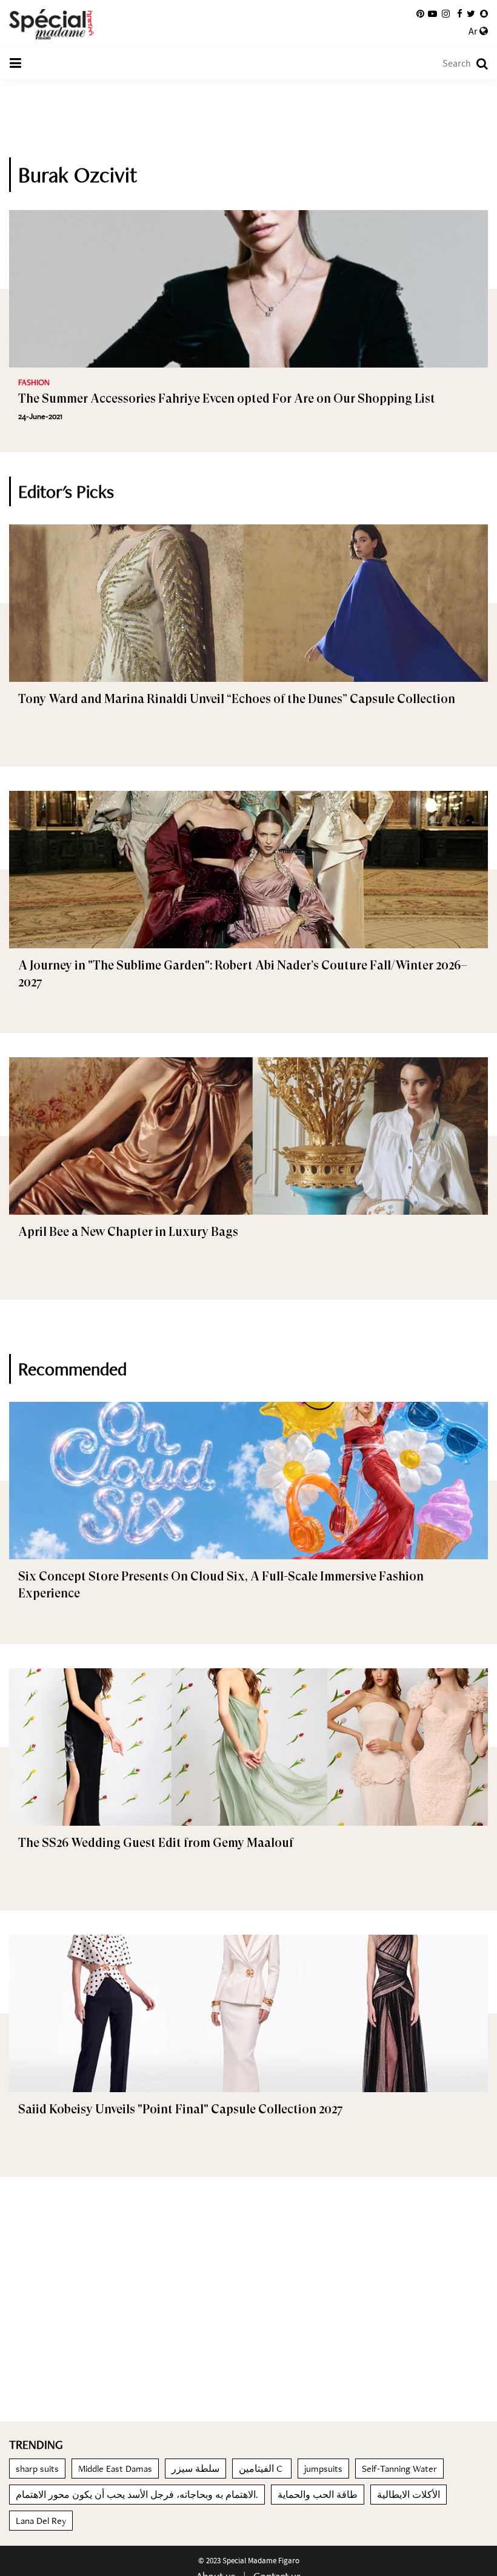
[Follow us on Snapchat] (484, 14)
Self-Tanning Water (399, 2469)
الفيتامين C (262, 2469)
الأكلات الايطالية (409, 2495)
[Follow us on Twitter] (471, 14)
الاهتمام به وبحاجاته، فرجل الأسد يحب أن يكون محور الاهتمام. (137, 2495)
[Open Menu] (15, 64)
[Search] (476, 64)
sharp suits (37, 2469)
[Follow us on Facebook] (460, 14)
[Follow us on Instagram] (446, 14)
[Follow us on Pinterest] (420, 14)
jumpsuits (323, 2469)
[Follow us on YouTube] (432, 14)
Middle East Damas (115, 2469)
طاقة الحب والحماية (318, 2495)
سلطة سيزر (195, 2469)
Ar (474, 31)
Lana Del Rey (41, 2521)
